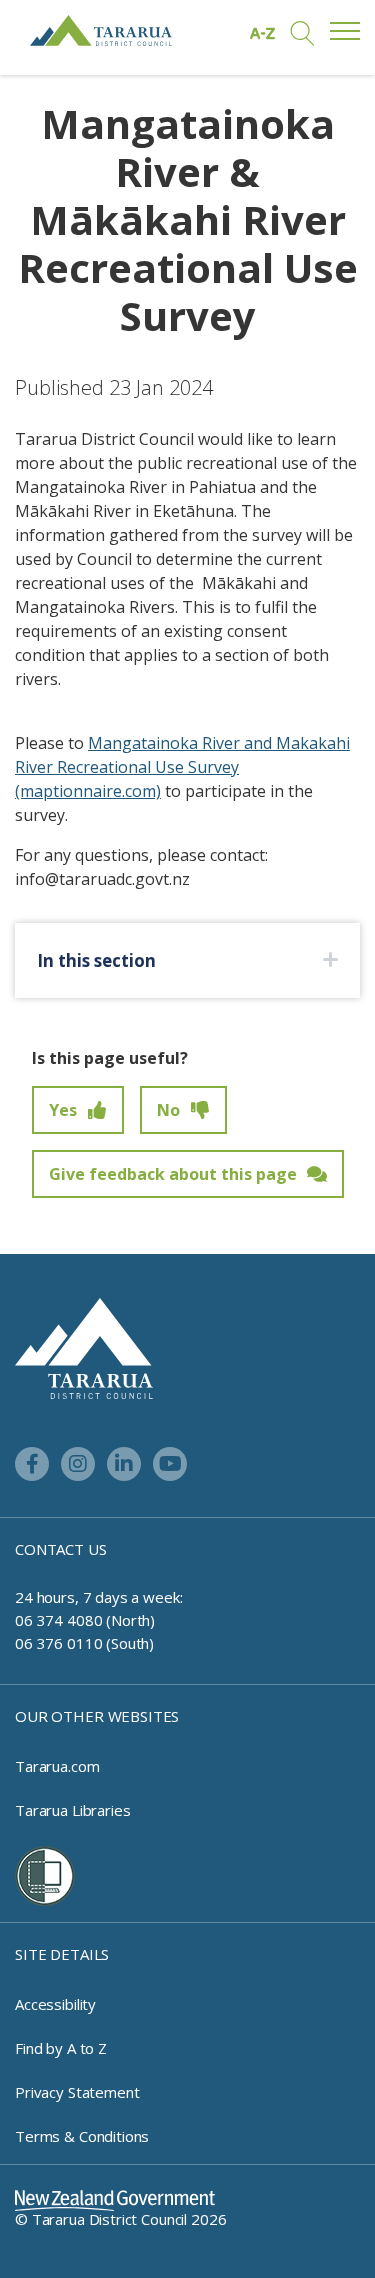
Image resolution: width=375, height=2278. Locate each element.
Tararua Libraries (72, 1810)
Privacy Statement (77, 2092)
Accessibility (55, 2004)
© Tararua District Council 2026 (120, 2219)
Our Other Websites (97, 1716)
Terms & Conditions (82, 2136)
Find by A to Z (61, 2048)
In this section (96, 960)
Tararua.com (57, 1766)
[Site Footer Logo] (84, 1347)
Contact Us (61, 1549)
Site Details (62, 1954)
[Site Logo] (101, 30)
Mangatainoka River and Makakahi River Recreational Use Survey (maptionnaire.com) (182, 767)
